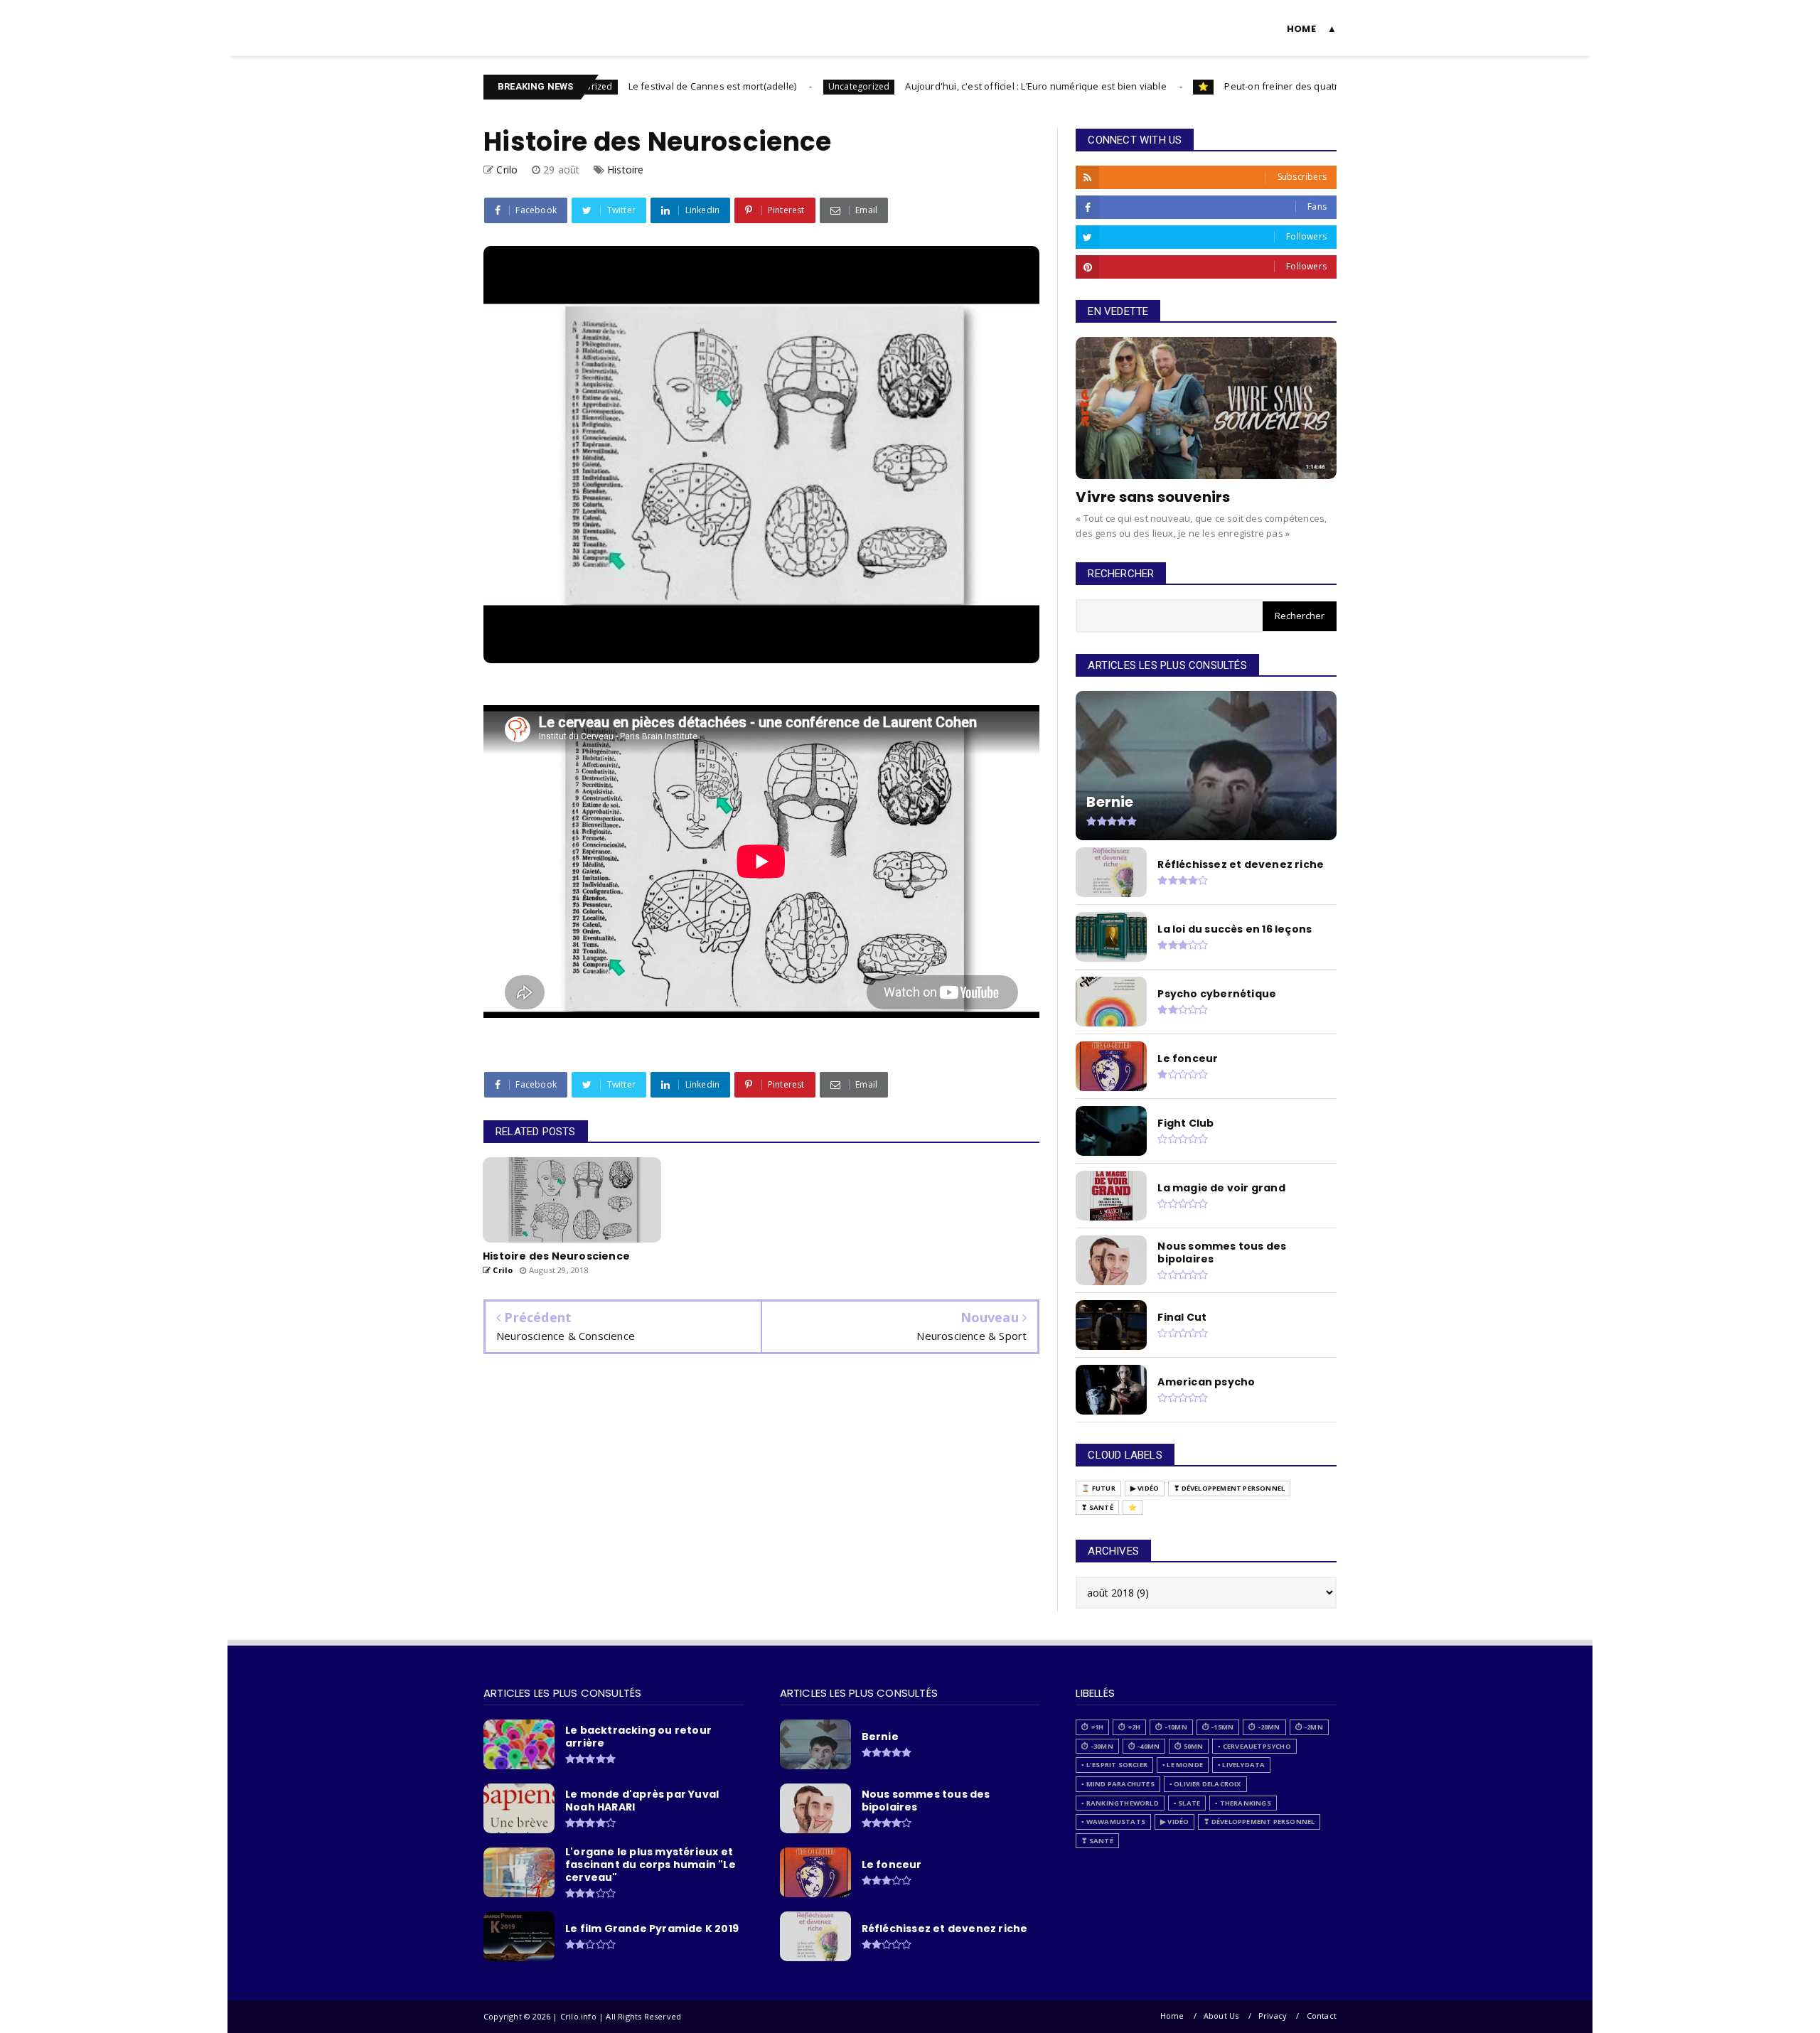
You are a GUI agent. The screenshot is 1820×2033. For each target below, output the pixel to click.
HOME (1301, 29)
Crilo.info (516, 19)
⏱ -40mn (1144, 1746)
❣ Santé (1097, 1507)
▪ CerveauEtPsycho (1254, 1746)
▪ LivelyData (1241, 1765)
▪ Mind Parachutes (1118, 1784)
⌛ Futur (1098, 1488)
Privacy (1273, 2016)
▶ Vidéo (1145, 1488)
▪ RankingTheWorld (1120, 1803)
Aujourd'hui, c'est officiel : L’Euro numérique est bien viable (966, 86)
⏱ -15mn (1218, 1727)
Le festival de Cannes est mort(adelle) (643, 86)
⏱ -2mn (1309, 1727)
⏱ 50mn (1189, 1746)
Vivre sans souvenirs (1153, 497)
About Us (1221, 2016)
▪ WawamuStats (1113, 1822)
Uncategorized (789, 86)
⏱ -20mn (1264, 1727)
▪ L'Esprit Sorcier (1114, 1765)
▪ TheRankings (1243, 1803)
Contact (1322, 2016)
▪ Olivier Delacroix (1205, 1784)
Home (1172, 2016)
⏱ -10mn (1171, 1727)
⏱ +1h (1092, 1727)
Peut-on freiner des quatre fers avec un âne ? (1257, 86)
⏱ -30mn (1097, 1746)
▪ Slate (1187, 1803)
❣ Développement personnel (1229, 1488)
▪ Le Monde (1183, 1765)
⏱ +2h (1129, 1727)
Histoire (626, 170)
